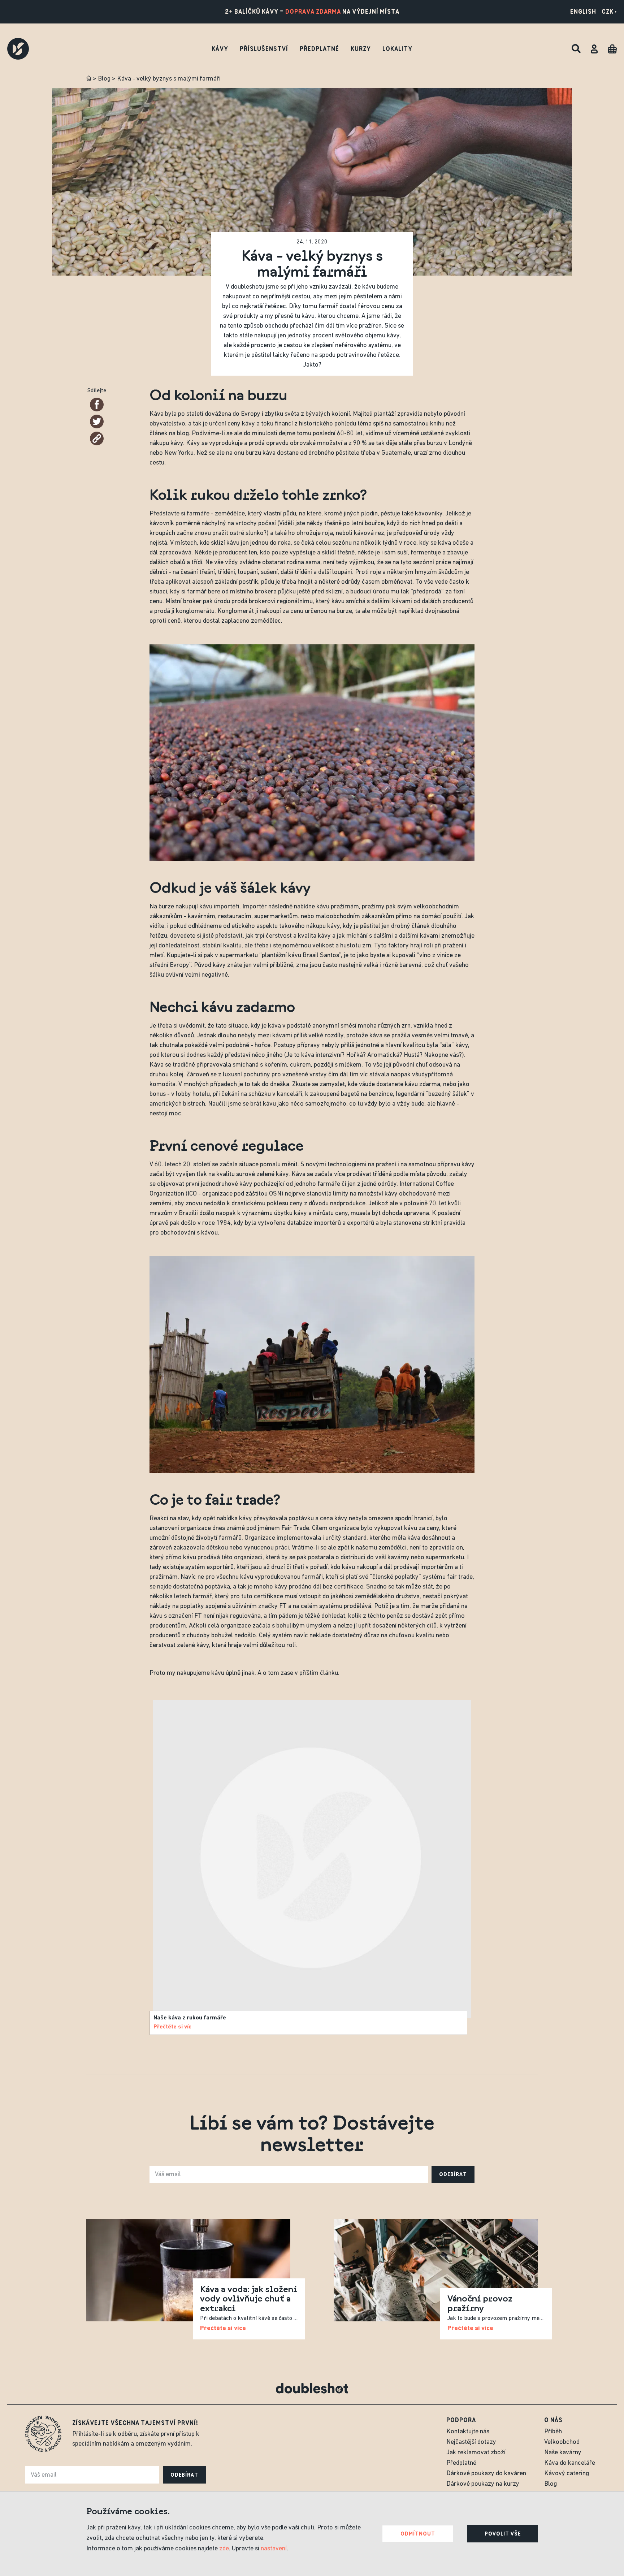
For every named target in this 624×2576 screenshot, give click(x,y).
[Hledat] (576, 49)
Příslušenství (264, 49)
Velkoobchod (562, 2442)
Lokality (397, 49)
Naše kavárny (563, 2453)
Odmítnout (418, 2534)
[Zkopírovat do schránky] (97, 438)
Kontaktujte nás (468, 2432)
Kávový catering (567, 2474)
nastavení (274, 2549)
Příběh (553, 2432)
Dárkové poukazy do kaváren (486, 2474)
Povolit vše (503, 2534)
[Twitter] (97, 422)
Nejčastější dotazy (471, 2442)
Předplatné (319, 49)
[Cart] (612, 49)
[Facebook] (97, 405)
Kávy (220, 49)
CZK (608, 12)
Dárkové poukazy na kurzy (483, 2484)
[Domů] (89, 78)
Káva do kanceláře (570, 2463)
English (583, 12)
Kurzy (361, 49)
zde (224, 2549)
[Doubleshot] (18, 49)
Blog (104, 79)
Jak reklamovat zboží (476, 2453)
